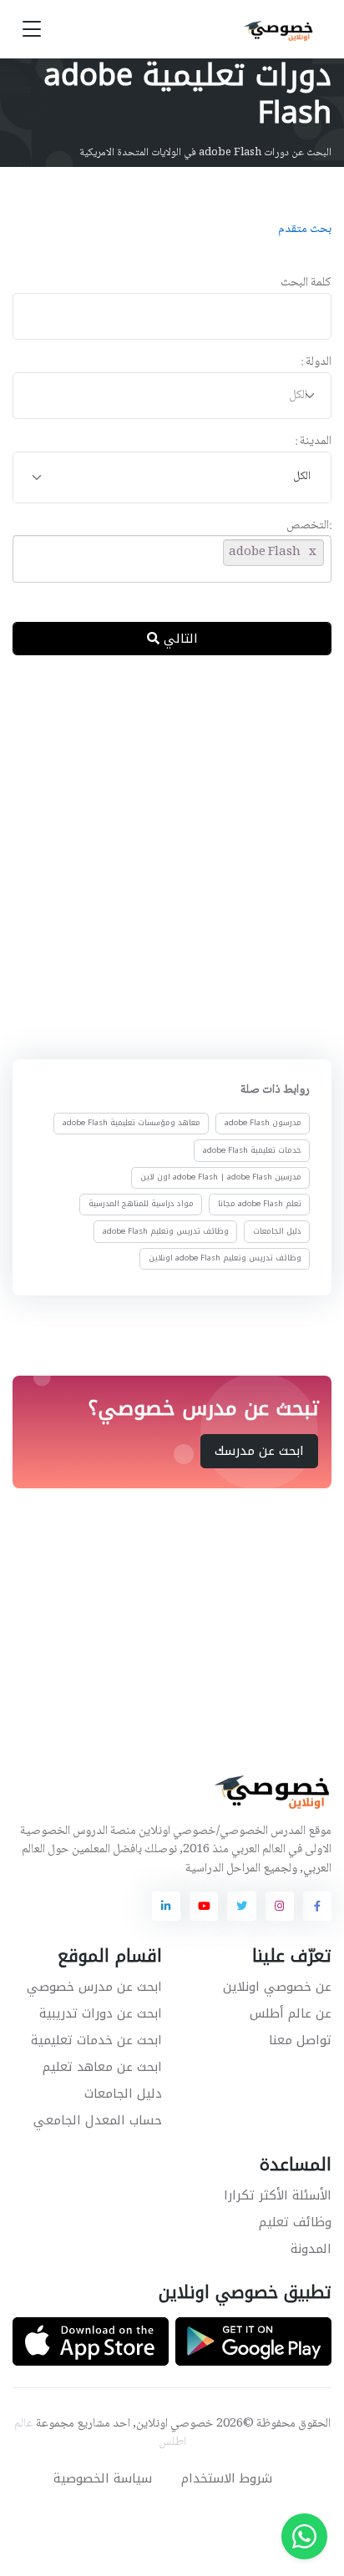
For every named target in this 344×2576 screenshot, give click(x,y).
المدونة (311, 2249)
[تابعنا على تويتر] (241, 1906)
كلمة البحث (306, 283)
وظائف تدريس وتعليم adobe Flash (166, 1230)
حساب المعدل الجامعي (98, 2120)
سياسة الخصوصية (103, 2478)
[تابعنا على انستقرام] (280, 1906)
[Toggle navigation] (32, 30)
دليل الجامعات (277, 1230)
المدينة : (313, 442)
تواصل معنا (300, 2040)
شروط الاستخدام (227, 2478)
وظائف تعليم (295, 2222)
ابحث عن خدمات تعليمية (96, 2040)
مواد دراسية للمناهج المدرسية (141, 1204)
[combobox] (172, 396)
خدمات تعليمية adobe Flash (252, 1150)
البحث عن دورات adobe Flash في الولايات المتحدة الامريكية (205, 153)
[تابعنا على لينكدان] (166, 1906)
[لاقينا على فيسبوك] (317, 1906)
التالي (179, 639)
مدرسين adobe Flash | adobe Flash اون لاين (221, 1177)
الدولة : (316, 363)
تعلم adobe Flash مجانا (260, 1204)
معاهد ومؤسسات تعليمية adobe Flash (132, 1123)
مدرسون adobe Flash (263, 1123)
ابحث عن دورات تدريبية (101, 2013)
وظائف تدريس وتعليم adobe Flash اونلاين (225, 1258)
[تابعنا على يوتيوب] (204, 1906)
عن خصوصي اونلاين (277, 1987)
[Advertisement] (172, 854)
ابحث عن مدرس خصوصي (94, 1987)
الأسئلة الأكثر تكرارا (278, 2195)
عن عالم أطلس (291, 2013)
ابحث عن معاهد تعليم (102, 2067)
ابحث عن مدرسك (259, 1451)
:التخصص (309, 526)
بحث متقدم (305, 230)
